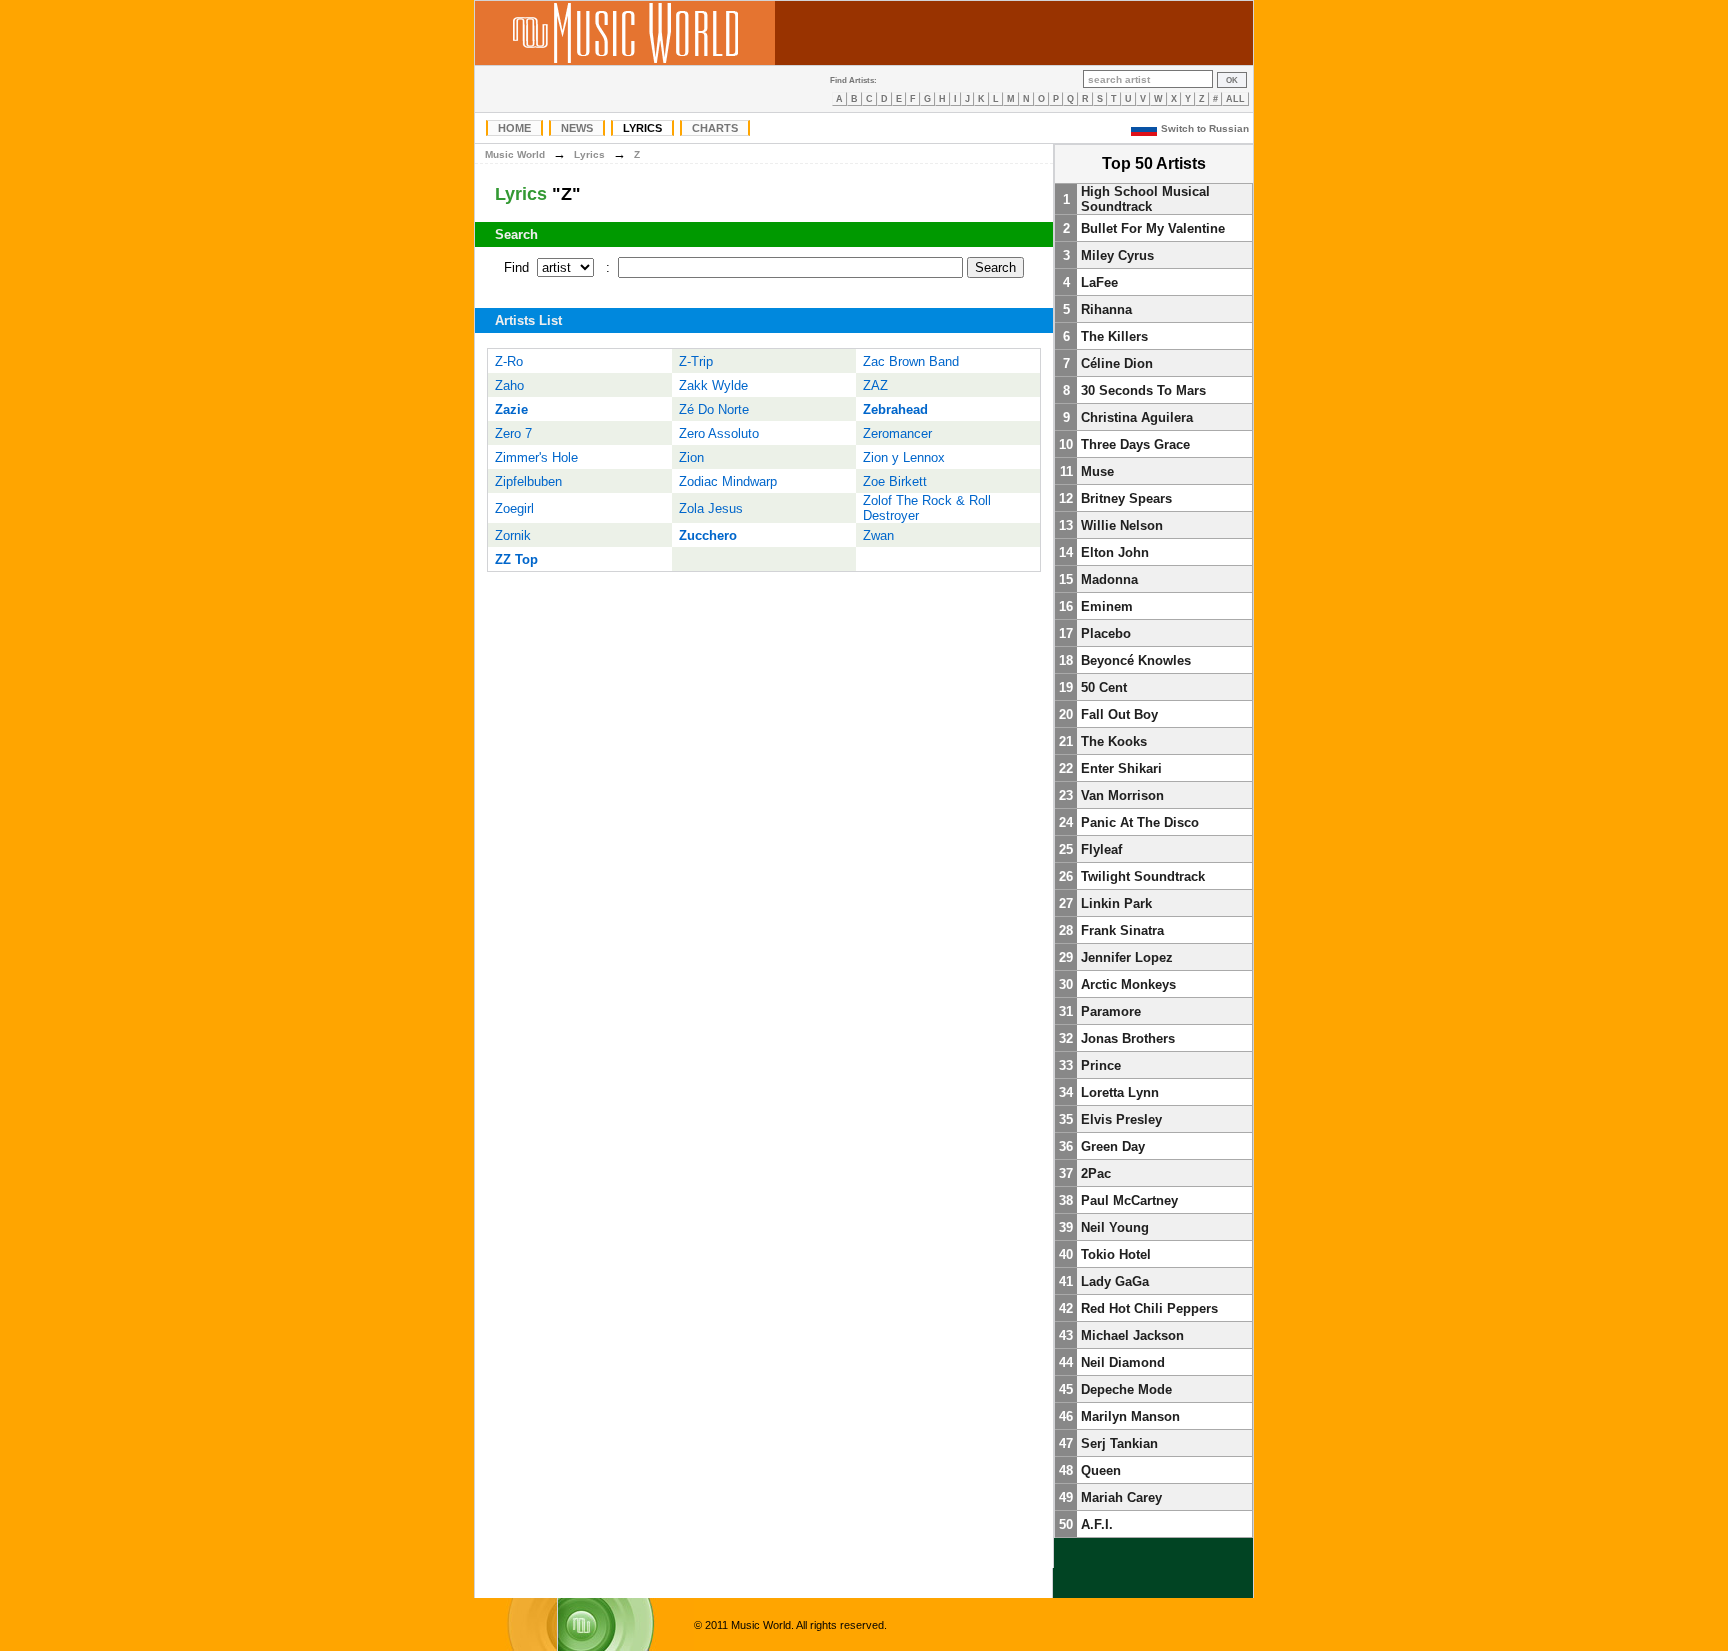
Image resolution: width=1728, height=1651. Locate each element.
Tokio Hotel (1116, 1254)
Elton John (1115, 552)
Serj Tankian (1119, 1443)
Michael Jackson (1132, 1335)
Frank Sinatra (1122, 930)
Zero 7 (513, 433)
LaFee (1099, 282)
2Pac (1096, 1173)
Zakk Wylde (713, 385)
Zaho (509, 385)
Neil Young (1115, 1227)
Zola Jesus (711, 508)
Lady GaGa (1115, 1281)
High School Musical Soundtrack (1145, 199)
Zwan (878, 535)
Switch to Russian (1205, 128)
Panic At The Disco (1140, 822)
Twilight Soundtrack (1143, 876)
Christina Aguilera (1137, 417)
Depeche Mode (1126, 1389)
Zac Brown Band (911, 361)
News (577, 128)
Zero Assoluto (719, 433)
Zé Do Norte (714, 409)
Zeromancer (897, 433)
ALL (1235, 99)
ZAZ (875, 385)
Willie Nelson (1122, 525)
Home (514, 128)
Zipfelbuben (528, 481)
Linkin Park (1116, 903)
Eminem (1107, 606)
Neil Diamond (1123, 1362)
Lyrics (642, 128)
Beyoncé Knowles (1136, 660)
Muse (1097, 471)
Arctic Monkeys (1128, 984)
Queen (1101, 1470)
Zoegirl (514, 508)
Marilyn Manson (1130, 1416)
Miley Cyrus (1117, 255)
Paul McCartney (1129, 1200)
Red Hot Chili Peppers (1149, 1308)
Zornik (513, 535)
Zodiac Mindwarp (728, 481)
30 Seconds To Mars (1143, 390)
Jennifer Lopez (1127, 957)
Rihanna (1106, 309)
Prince (1101, 1065)
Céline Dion (1117, 363)
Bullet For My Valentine (1153, 228)
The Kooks (1114, 741)
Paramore (1111, 1011)
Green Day (1113, 1146)
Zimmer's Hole (536, 457)
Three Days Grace (1135, 444)
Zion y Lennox (904, 457)
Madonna (1109, 579)
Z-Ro (509, 361)
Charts (715, 128)
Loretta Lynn (1120, 1092)
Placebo (1106, 633)
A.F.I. (1097, 1524)
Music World (515, 154)
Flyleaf (1101, 849)
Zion (691, 457)
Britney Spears (1126, 498)
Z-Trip (696, 361)
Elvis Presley (1121, 1119)
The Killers (1114, 336)
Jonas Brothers (1128, 1038)
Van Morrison (1122, 795)
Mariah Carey (1121, 1497)
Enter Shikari (1121, 768)
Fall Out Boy (1119, 714)
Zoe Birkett (895, 481)
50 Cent (1104, 687)
